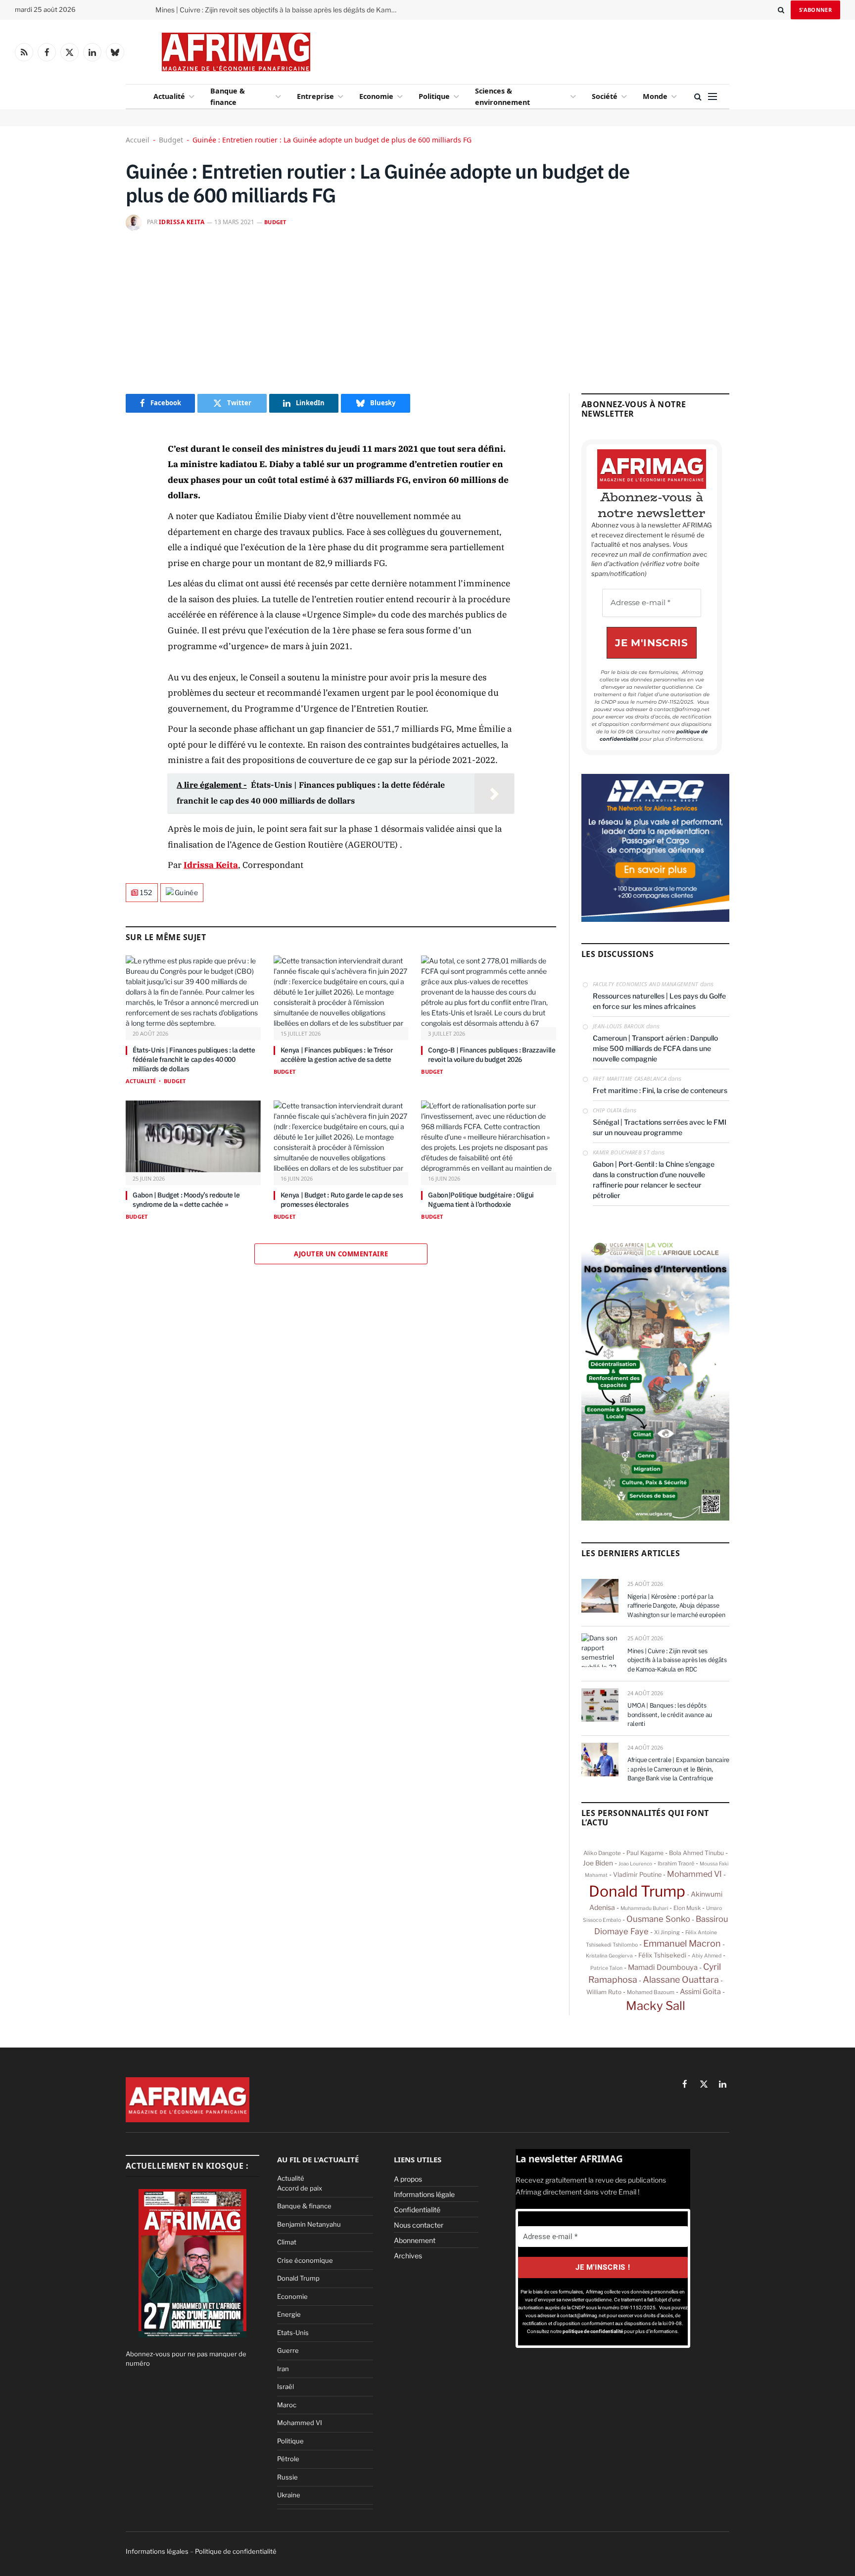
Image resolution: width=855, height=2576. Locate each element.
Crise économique (305, 2260)
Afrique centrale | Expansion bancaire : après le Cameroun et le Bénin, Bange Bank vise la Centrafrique (678, 1769)
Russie (287, 2477)
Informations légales (157, 2551)
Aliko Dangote (602, 1853)
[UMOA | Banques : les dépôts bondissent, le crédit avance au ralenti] (600, 1705)
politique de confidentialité (593, 2332)
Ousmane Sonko (658, 1919)
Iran (283, 2369)
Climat (287, 2242)
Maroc (287, 2405)
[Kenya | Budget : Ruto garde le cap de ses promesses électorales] (341, 1136)
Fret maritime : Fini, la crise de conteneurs (660, 1090)
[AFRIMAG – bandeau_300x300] (655, 919)
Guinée (187, 892)
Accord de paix (300, 2188)
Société (605, 96)
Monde (655, 96)
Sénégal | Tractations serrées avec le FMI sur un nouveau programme (660, 1127)
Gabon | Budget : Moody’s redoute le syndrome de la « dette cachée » (186, 1200)
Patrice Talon (606, 1968)
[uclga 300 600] (655, 1518)
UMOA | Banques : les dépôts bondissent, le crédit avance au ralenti (670, 1715)
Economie (376, 96)
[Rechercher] (781, 10)
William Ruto (604, 1992)
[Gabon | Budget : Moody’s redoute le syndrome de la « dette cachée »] (193, 1136)
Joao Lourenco (635, 1863)
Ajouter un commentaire (341, 1254)
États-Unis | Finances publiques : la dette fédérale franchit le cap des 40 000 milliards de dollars (194, 1059)
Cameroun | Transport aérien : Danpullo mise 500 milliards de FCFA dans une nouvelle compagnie (655, 1048)
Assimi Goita (700, 1992)
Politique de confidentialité (236, 2551)
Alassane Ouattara (681, 1980)
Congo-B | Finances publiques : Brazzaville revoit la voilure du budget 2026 (492, 1055)
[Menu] (712, 97)
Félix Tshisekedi (662, 1955)
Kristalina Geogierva (609, 1956)
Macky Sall (656, 2006)
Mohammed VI (694, 1874)
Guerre (288, 2350)
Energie (289, 2314)
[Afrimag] (236, 52)
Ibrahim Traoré (676, 1863)
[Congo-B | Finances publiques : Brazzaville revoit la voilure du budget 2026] (489, 991)
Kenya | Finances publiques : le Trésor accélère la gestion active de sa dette (337, 1055)
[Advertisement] (508, 49)
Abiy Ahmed (707, 1956)
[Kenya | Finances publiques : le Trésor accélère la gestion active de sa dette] (341, 991)
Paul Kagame (645, 1853)
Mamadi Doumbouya (663, 1967)
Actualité (169, 96)
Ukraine (289, 2495)
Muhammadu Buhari (644, 1908)
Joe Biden (598, 1863)
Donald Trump (637, 1891)
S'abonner (815, 10)
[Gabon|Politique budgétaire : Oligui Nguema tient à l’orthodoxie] (489, 1136)
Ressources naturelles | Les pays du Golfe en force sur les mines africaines (659, 1001)
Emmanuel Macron (682, 1943)
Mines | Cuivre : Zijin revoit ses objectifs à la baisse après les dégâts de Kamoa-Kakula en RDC (279, 10)
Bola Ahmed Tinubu (696, 1853)
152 (146, 892)
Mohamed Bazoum (651, 1992)
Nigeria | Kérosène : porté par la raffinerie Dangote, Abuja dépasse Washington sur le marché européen (676, 1606)
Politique (434, 96)
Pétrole (288, 2459)
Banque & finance (228, 96)
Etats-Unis (293, 2333)
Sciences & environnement (502, 96)
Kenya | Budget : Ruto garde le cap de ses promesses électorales (342, 1200)
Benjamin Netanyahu (309, 2224)
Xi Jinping (667, 1932)
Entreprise (315, 96)
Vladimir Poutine (637, 1875)
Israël (285, 2386)
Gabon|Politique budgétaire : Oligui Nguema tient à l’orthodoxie (481, 1200)
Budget (171, 140)
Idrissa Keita (182, 222)
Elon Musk (687, 1908)
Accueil (138, 140)
